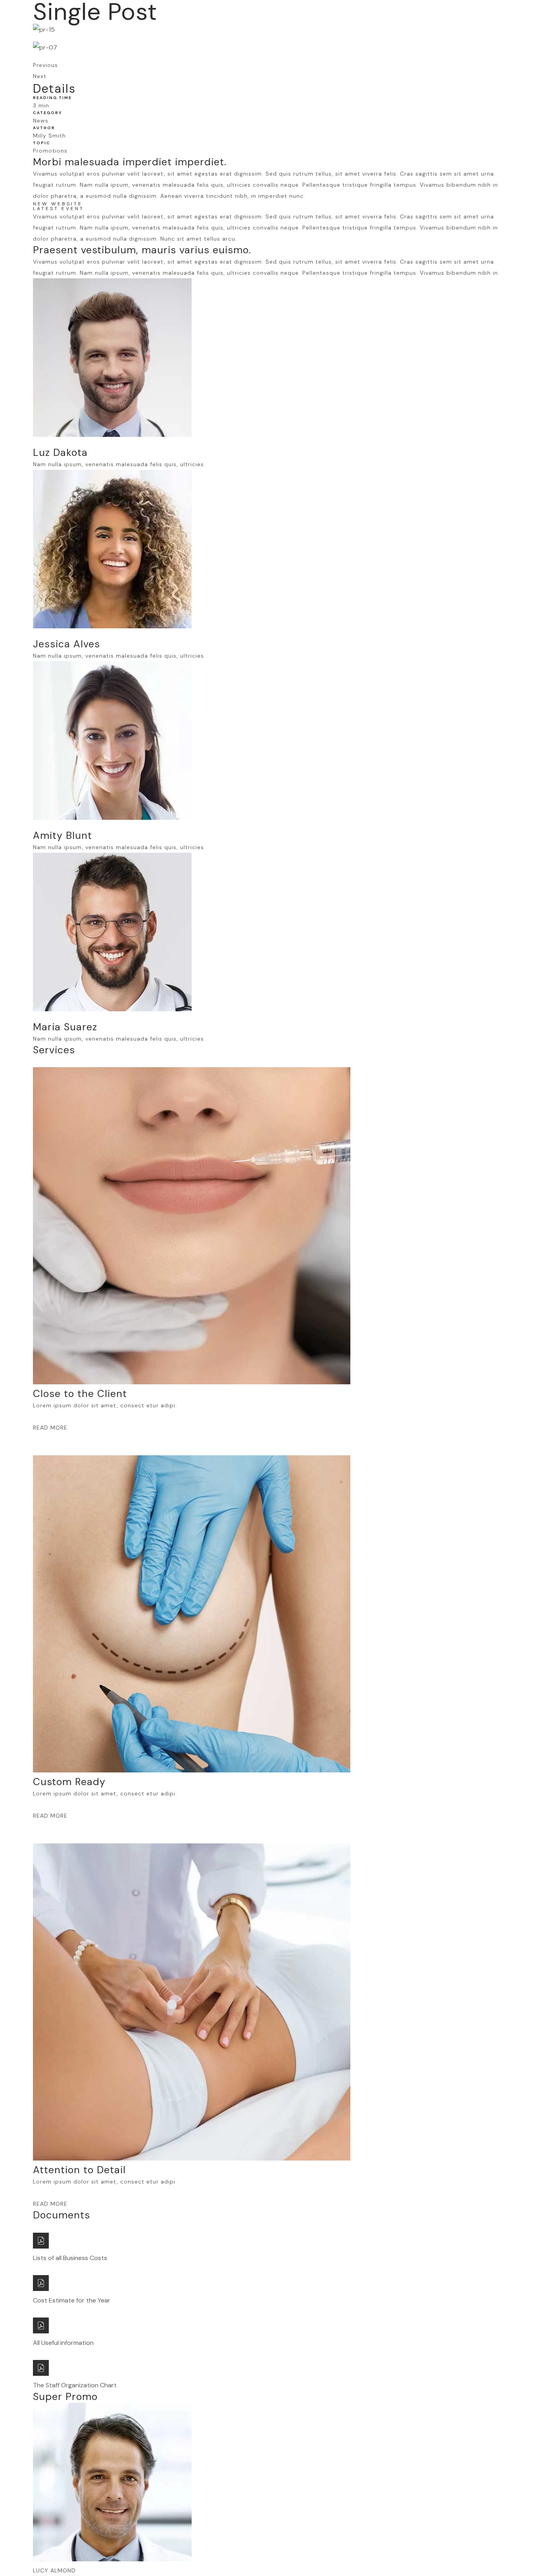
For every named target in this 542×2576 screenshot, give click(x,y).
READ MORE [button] (50, 1428)
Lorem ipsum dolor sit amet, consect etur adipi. (105, 1405)
